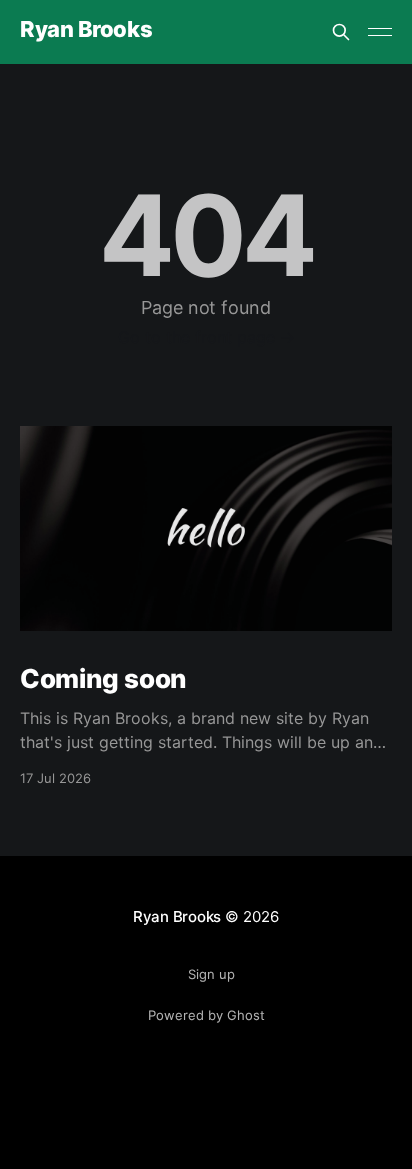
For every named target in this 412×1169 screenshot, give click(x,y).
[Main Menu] (380, 32)
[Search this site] (341, 32)
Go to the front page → (206, 337)
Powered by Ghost (206, 1015)
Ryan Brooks (86, 29)
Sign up (211, 974)
